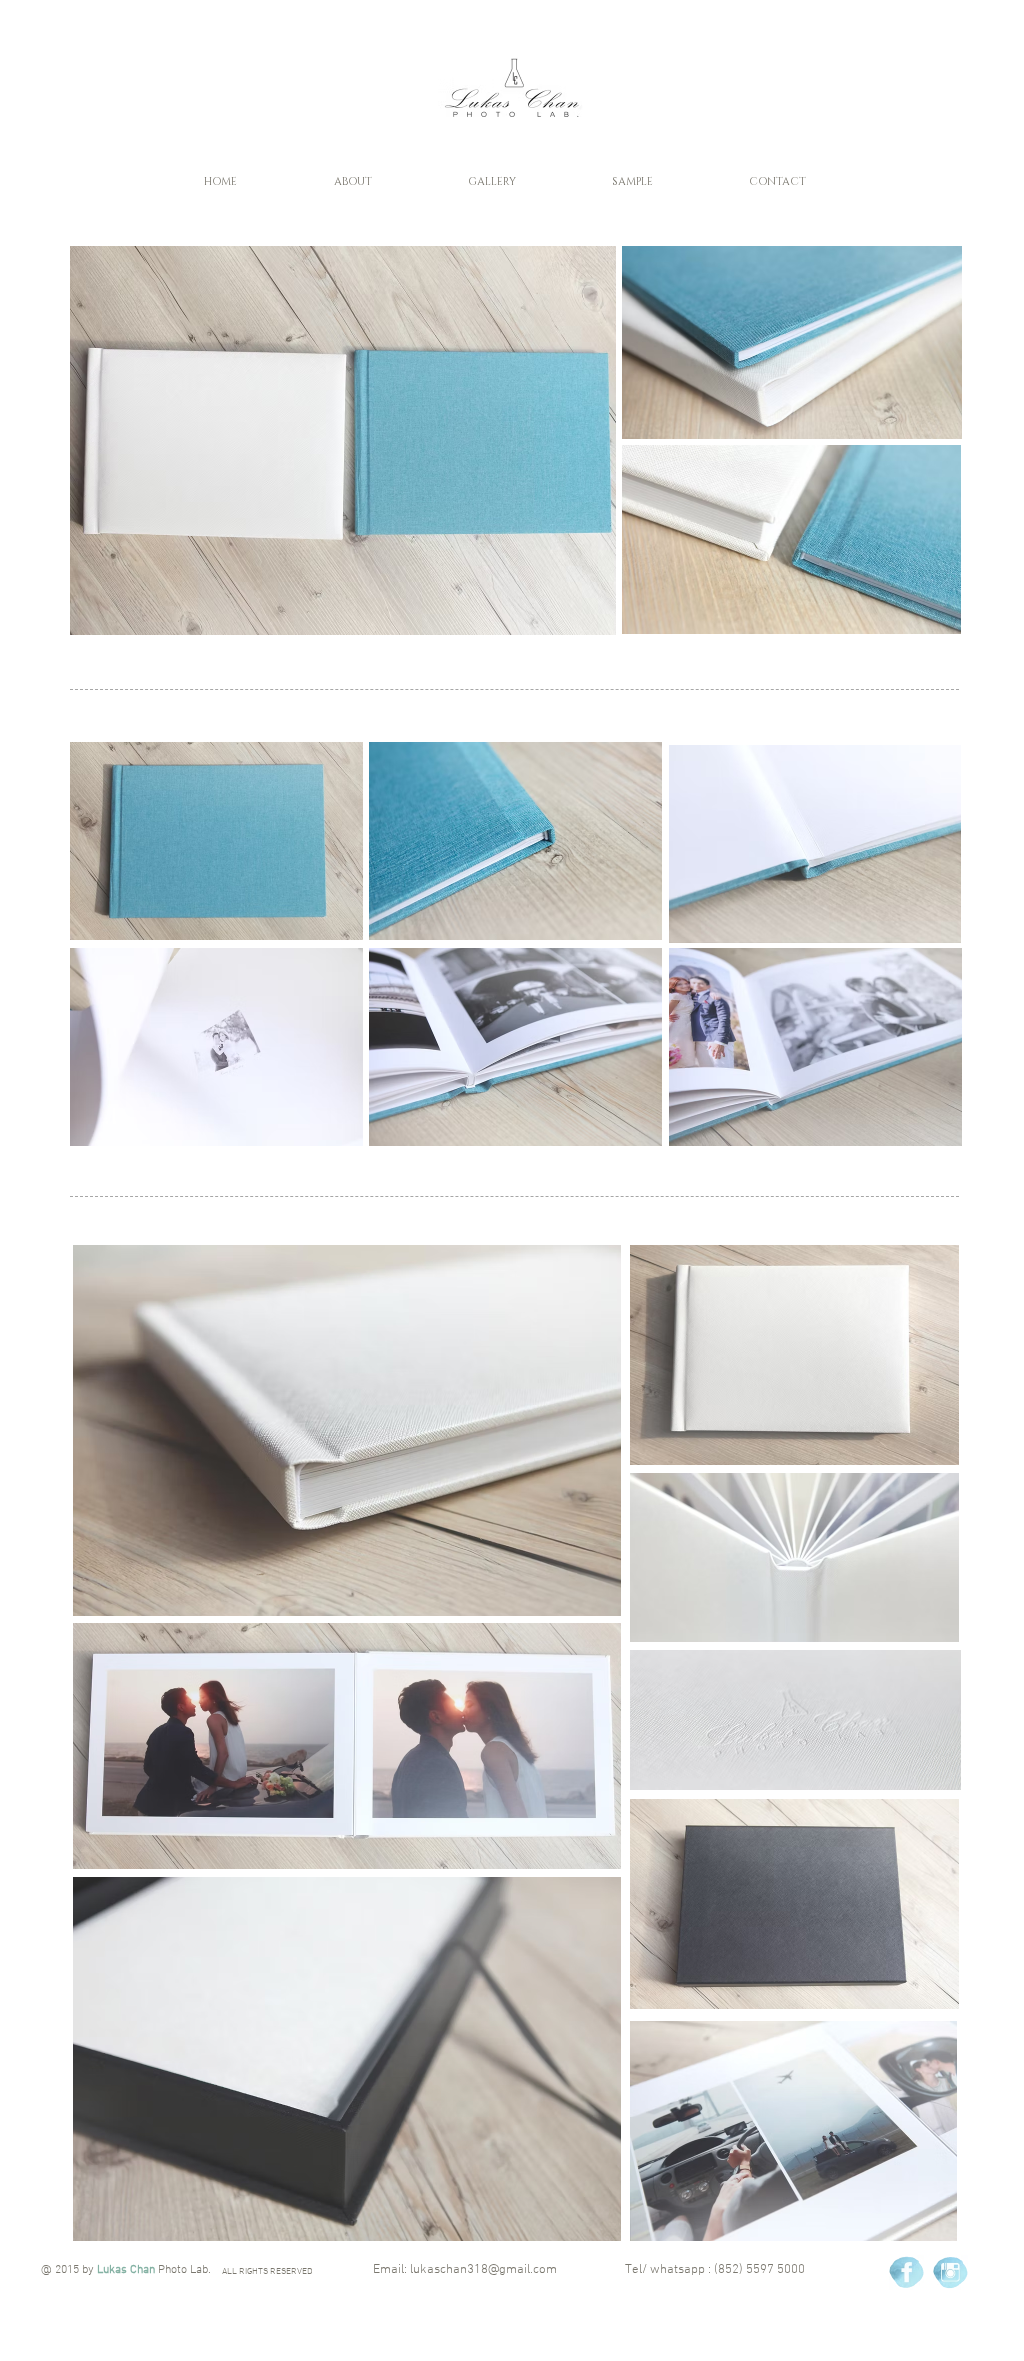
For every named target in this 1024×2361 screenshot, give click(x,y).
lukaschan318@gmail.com (483, 2270)
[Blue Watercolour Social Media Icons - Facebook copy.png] (906, 2272)
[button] (352, 181)
